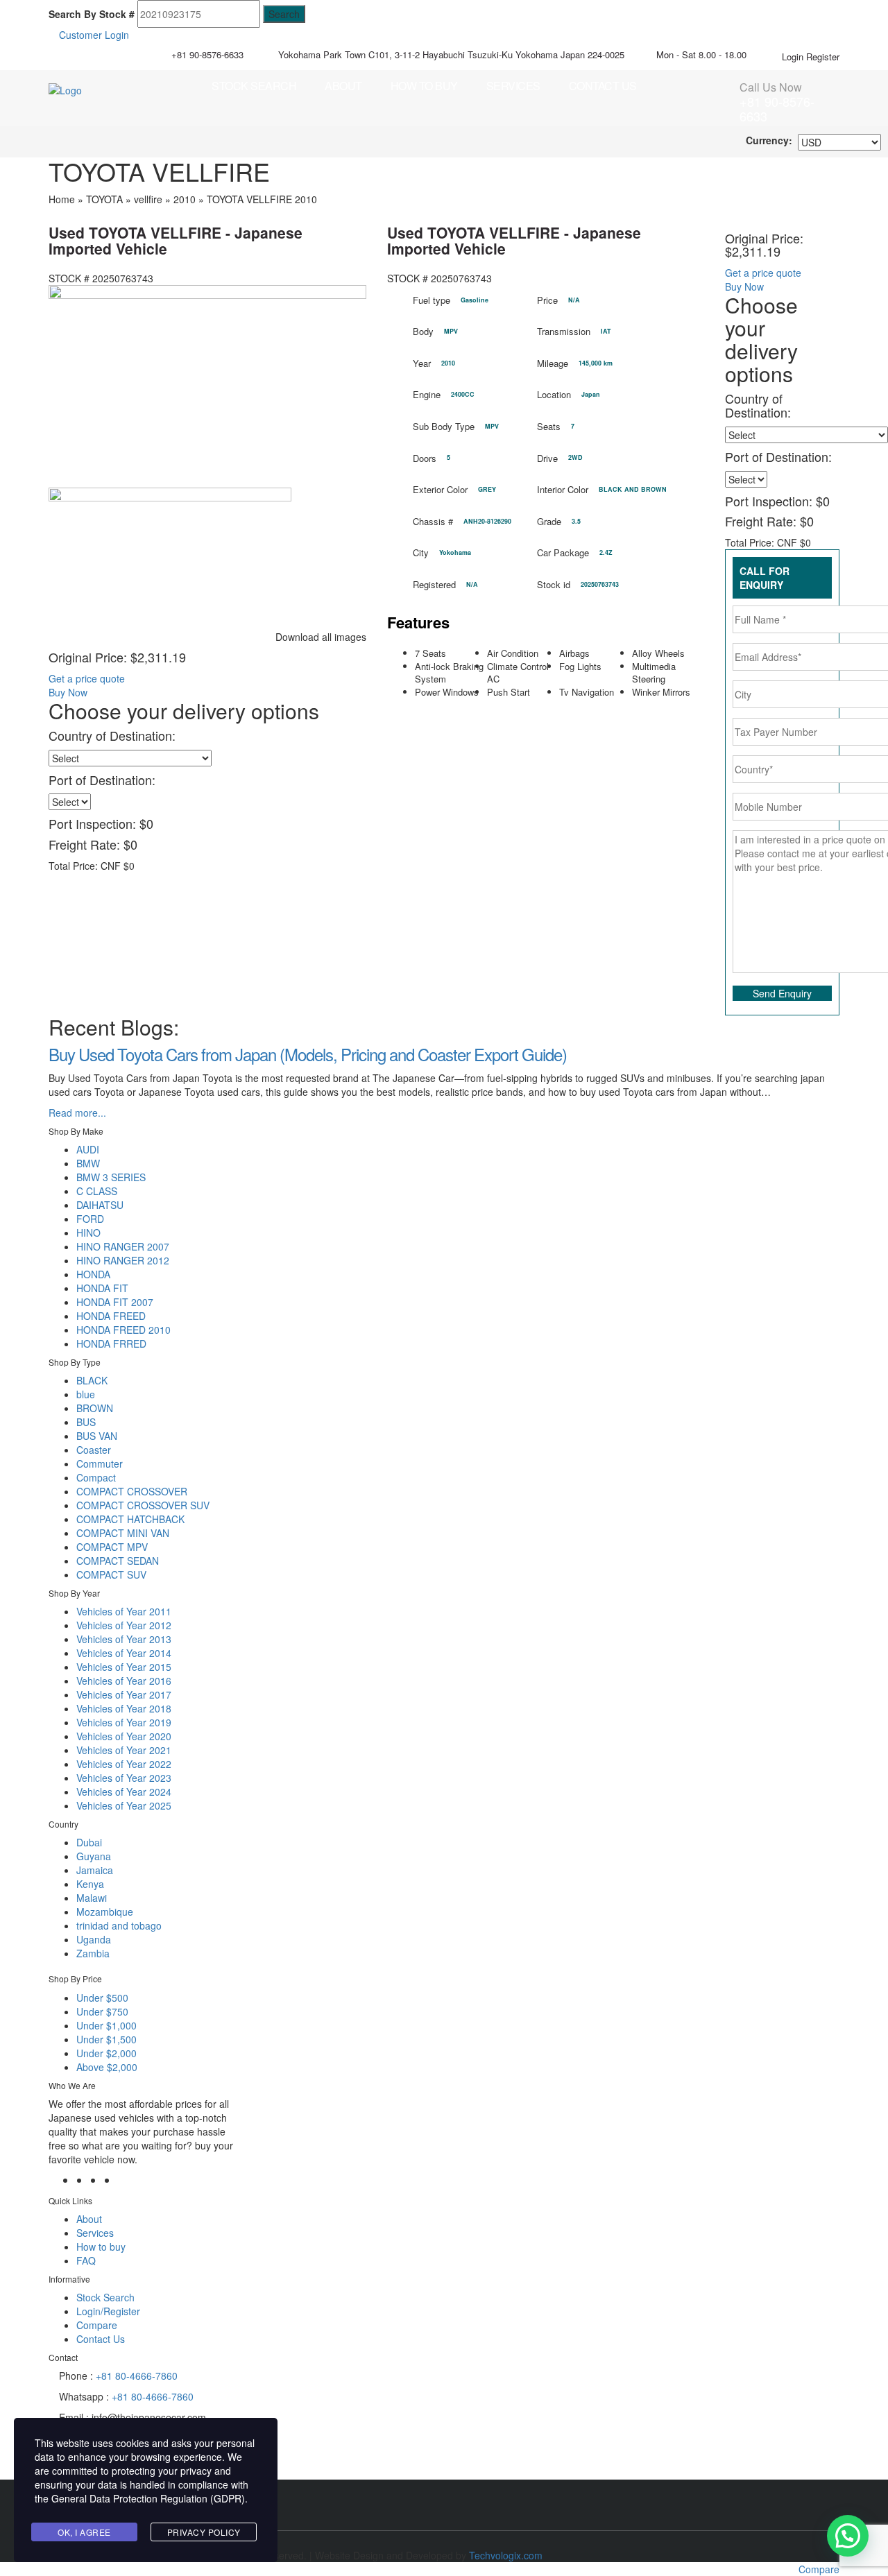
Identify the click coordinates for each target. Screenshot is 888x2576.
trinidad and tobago (119, 1925)
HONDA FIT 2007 (115, 1302)
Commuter (100, 1463)
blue (86, 1394)
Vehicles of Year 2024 (124, 1792)
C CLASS (97, 1191)
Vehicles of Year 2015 (124, 1667)
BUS (86, 1422)
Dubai (89, 1842)
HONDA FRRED (111, 1343)
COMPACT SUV (111, 1574)
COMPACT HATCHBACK (130, 1519)
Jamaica (95, 1870)
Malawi (92, 1898)
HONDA (93, 1274)
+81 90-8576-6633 (207, 54)
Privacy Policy (204, 2532)
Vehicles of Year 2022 (124, 1764)
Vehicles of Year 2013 (124, 1639)
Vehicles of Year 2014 (124, 1653)
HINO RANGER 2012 (123, 1260)
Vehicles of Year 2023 (124, 1778)
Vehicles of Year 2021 (124, 1750)
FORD (90, 1219)
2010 (185, 199)
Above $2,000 (107, 2067)
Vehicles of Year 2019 (124, 1722)
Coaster (94, 1450)
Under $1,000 (106, 2025)
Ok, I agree (84, 2532)
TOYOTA (104, 199)
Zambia (93, 1953)
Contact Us (603, 86)
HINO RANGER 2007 (123, 1246)
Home (62, 199)
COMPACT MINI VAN (123, 1533)
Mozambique (105, 1912)
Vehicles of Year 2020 (124, 1736)
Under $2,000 (106, 2053)
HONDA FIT (102, 1288)
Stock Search (254, 86)
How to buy (424, 86)
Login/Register (108, 2311)
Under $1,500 (106, 2039)
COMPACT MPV (112, 1547)
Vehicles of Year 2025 (124, 1805)
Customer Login (93, 35)
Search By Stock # (92, 14)
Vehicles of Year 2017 (124, 1694)
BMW (88, 1163)
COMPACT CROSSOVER (132, 1491)
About (343, 86)
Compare (97, 2325)
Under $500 (102, 1998)
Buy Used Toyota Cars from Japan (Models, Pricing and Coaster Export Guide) (308, 1054)
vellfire (148, 199)
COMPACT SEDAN (118, 1561)
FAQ (86, 2260)
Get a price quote (87, 678)
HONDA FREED (111, 1316)
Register (823, 57)
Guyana (94, 1856)
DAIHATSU (100, 1205)
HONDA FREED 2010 (123, 1330)
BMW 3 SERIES (111, 1177)
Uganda (94, 1939)
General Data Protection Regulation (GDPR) (148, 2498)
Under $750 (102, 2011)
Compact (96, 1477)
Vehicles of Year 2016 (124, 1681)
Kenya (90, 1884)
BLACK (92, 1380)
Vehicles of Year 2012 (124, 1625)
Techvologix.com (506, 2555)
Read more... (77, 1113)
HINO (88, 1233)
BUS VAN (97, 1436)
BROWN (95, 1408)
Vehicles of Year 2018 (124, 1708)
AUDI (88, 1149)
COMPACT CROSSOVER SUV (143, 1505)
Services (513, 86)
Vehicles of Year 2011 (124, 1611)
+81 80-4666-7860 (137, 2376)
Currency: (769, 140)
